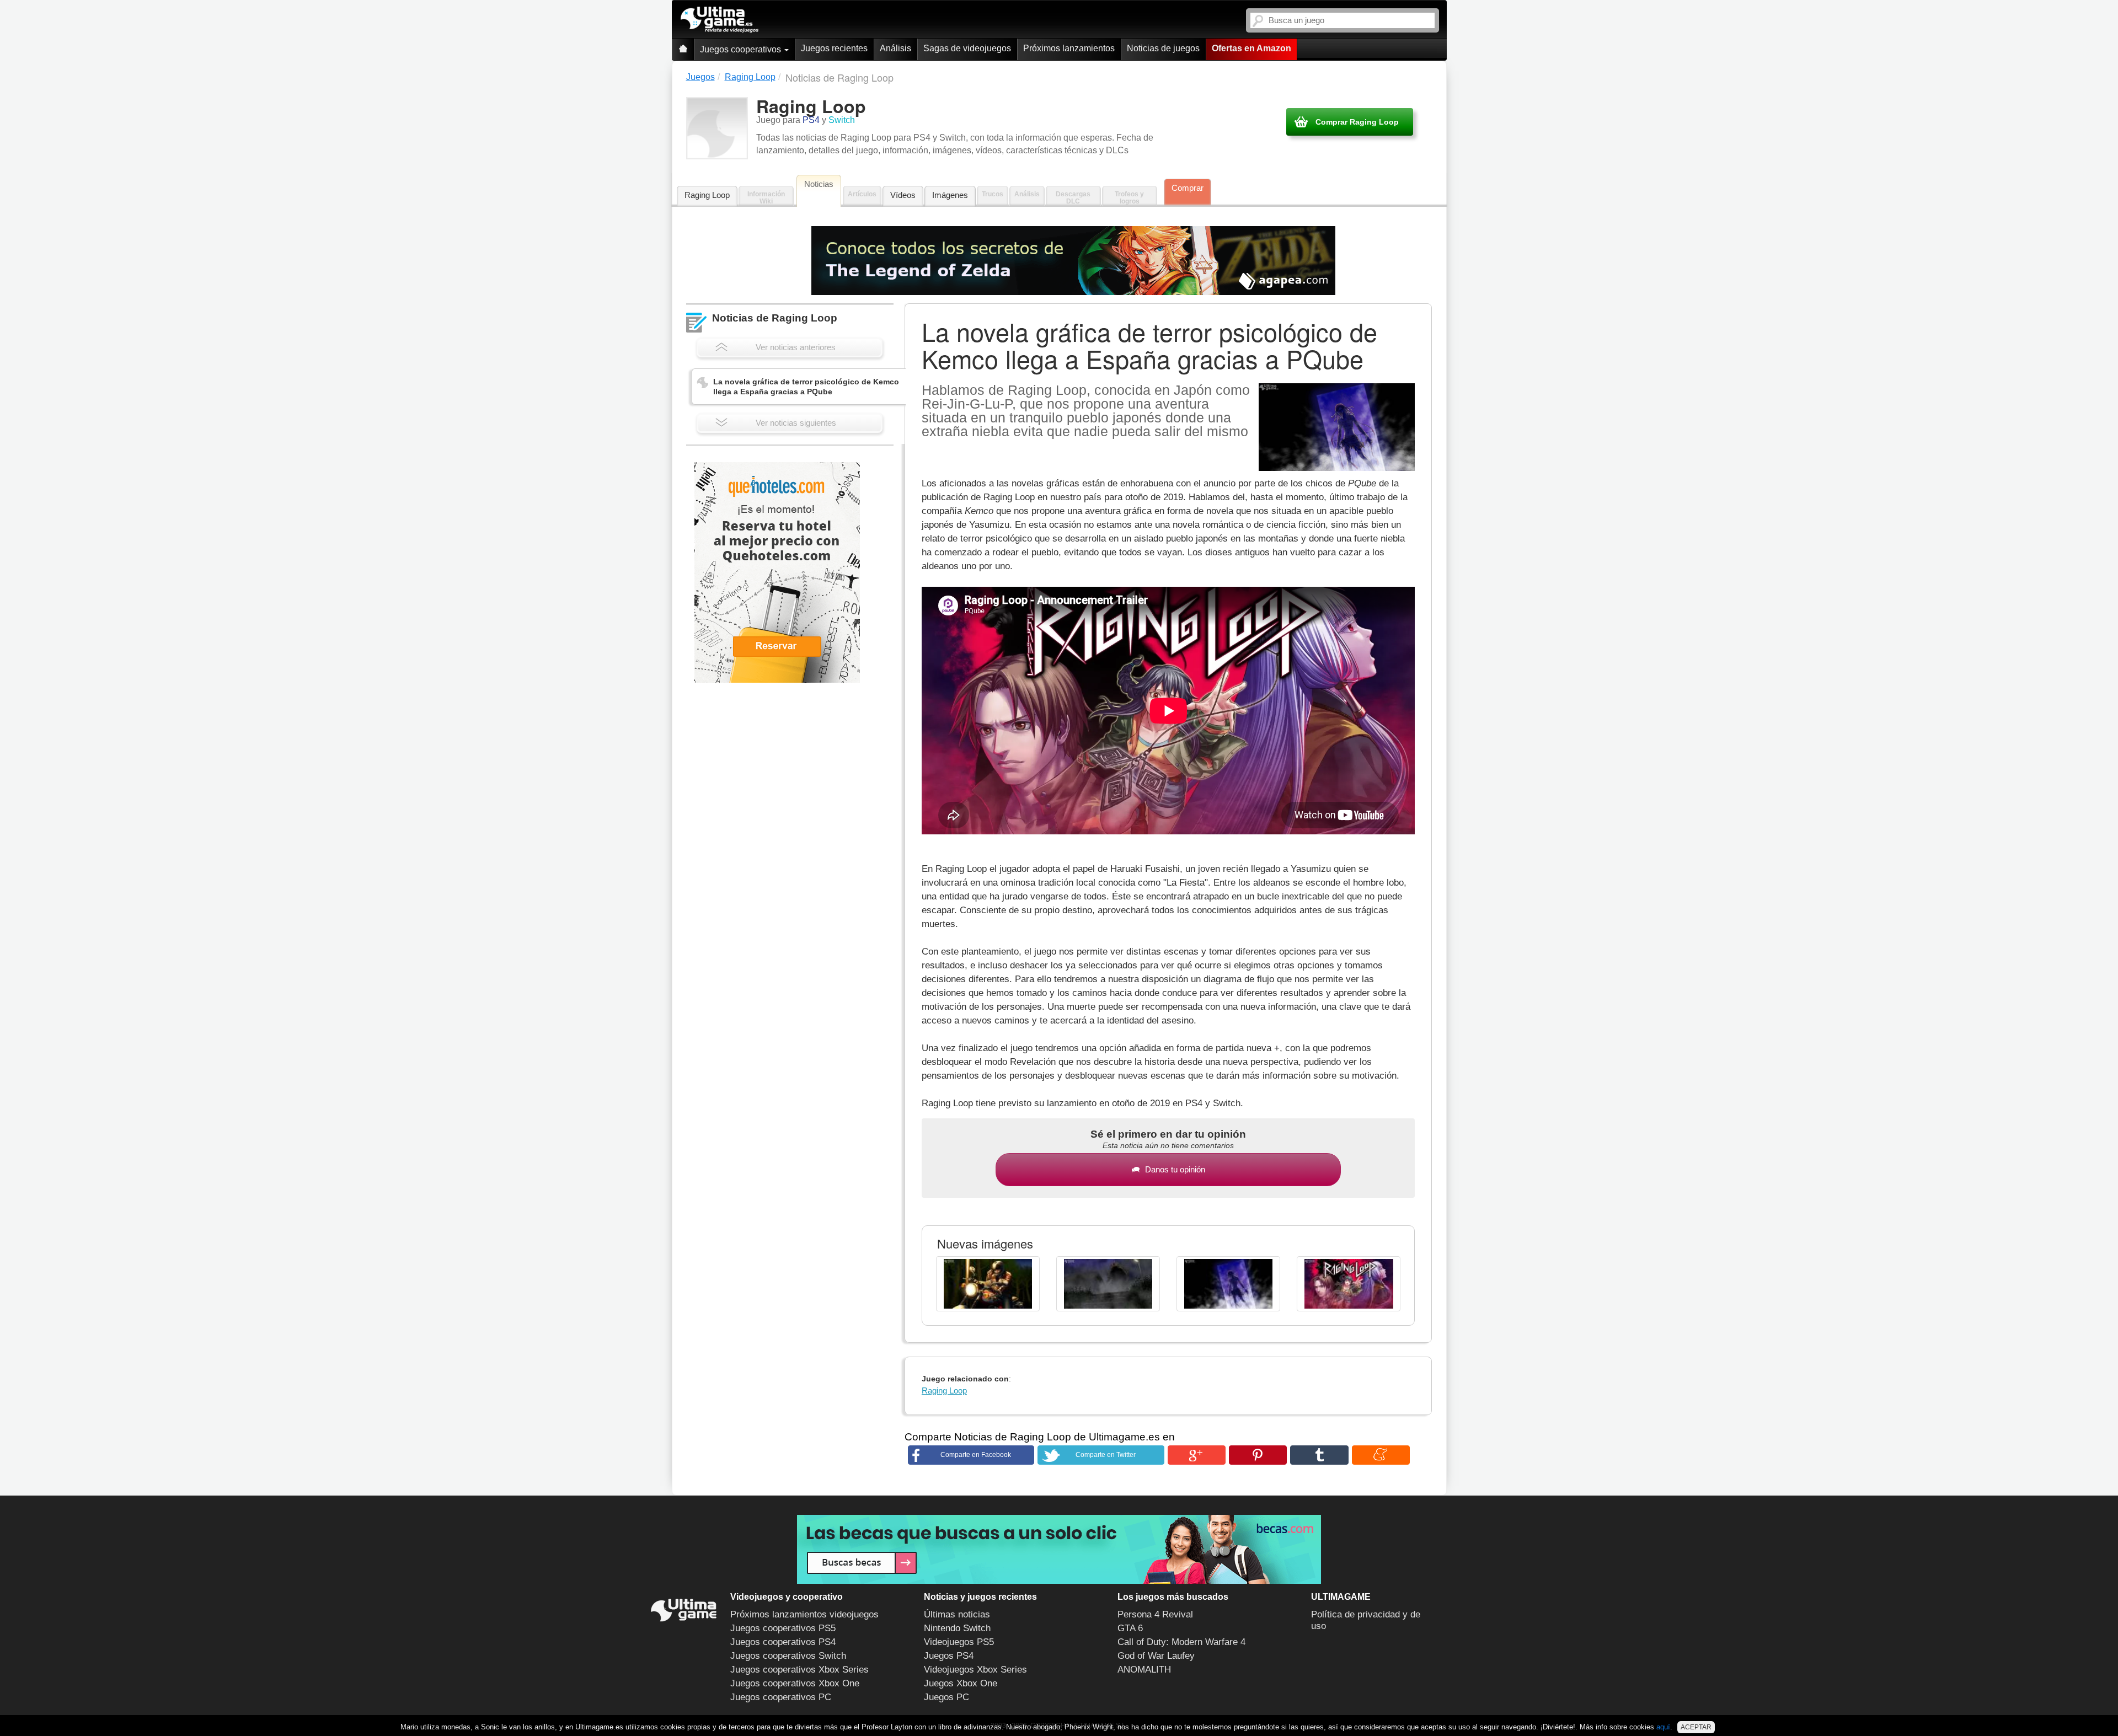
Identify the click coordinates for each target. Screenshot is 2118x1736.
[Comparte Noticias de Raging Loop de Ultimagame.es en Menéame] (1381, 1455)
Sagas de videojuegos (967, 48)
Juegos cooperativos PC (781, 1697)
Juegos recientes (834, 48)
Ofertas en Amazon (1251, 48)
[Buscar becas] (1059, 1549)
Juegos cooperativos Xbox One (795, 1683)
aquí (1663, 1727)
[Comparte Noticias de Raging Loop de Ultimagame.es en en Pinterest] (1258, 1455)
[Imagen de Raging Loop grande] (988, 1284)
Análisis (895, 48)
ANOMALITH (1144, 1670)
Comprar (1188, 188)
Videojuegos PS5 (959, 1642)
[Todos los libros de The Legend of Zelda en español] (1074, 261)
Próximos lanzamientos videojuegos (804, 1614)
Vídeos (903, 195)
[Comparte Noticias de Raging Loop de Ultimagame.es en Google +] (1197, 1455)
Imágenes (950, 195)
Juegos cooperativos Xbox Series (799, 1670)
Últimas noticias (957, 1614)
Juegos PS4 (949, 1656)
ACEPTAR (1696, 1727)
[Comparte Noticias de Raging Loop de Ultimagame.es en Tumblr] (1319, 1455)
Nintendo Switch (957, 1628)
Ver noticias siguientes (796, 423)
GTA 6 (1130, 1628)
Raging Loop (707, 195)
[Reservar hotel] (777, 572)
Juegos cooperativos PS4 (783, 1642)
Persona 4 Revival (1155, 1614)
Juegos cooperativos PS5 (783, 1628)
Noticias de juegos (1163, 48)
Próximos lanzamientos (1069, 48)
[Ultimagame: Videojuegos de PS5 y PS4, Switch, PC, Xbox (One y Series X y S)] (720, 20)
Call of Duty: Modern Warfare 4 (1181, 1642)
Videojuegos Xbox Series (975, 1670)
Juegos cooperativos (742, 49)
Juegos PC (946, 1697)
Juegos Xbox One (961, 1683)
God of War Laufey (1156, 1656)
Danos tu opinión (1175, 1169)
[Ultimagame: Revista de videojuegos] (683, 49)
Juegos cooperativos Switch (788, 1656)
